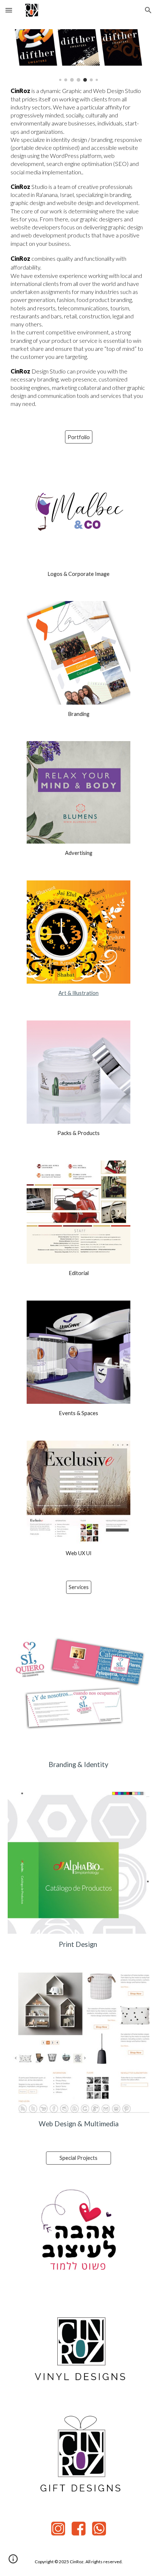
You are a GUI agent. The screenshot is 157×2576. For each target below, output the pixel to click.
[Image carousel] (79, 55)
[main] (79, 247)
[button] (9, 10)
